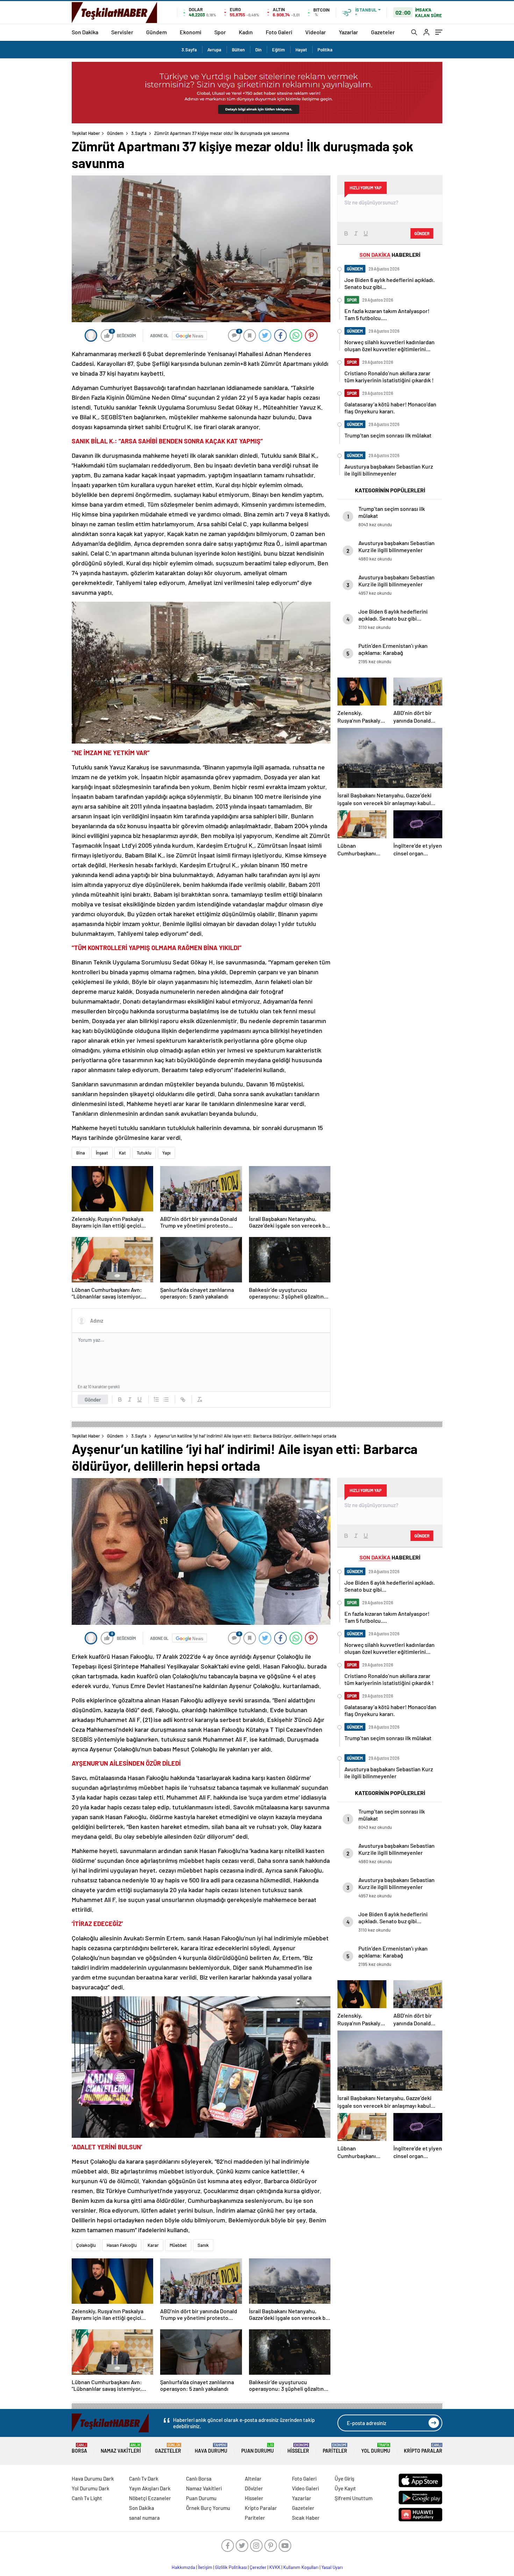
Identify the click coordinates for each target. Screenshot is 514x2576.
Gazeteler (383, 32)
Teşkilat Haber (86, 133)
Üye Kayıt (345, 2488)
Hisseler (298, 2448)
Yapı (166, 1153)
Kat (122, 1153)
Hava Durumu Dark (93, 2479)
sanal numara (144, 2518)
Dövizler (254, 2488)
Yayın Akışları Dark (150, 2488)
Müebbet (178, 2245)
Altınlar (253, 2479)
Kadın (246, 32)
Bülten (238, 50)
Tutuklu (144, 1153)
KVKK (275, 2567)
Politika (325, 50)
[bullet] (166, 1399)
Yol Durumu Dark (91, 2488)
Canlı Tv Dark (144, 2479)
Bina (81, 1153)
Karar (153, 2245)
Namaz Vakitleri (121, 2448)
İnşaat (102, 1153)
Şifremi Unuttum (354, 2498)
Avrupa (214, 50)
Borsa (79, 2448)
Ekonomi (191, 32)
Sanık (203, 2245)
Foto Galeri (279, 32)
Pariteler (335, 2448)
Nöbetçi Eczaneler (150, 2498)
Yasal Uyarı (332, 2567)
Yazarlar (348, 32)
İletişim (205, 2567)
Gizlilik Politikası (231, 2567)
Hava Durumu (211, 2448)
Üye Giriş (344, 2479)
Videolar (316, 32)
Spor (220, 32)
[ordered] (156, 1399)
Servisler (122, 32)
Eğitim (279, 50)
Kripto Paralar (423, 2448)
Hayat (301, 50)
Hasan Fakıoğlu (122, 2245)
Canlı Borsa (199, 2479)
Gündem (156, 32)
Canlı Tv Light (87, 2498)
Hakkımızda (183, 2567)
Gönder (93, 1399)
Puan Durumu (258, 2448)
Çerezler (258, 2567)
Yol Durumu (376, 2448)
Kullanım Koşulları (301, 2567)
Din (258, 50)
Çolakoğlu (86, 2245)
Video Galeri (305, 2488)
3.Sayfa (189, 50)
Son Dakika (85, 32)
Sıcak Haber (306, 2518)
